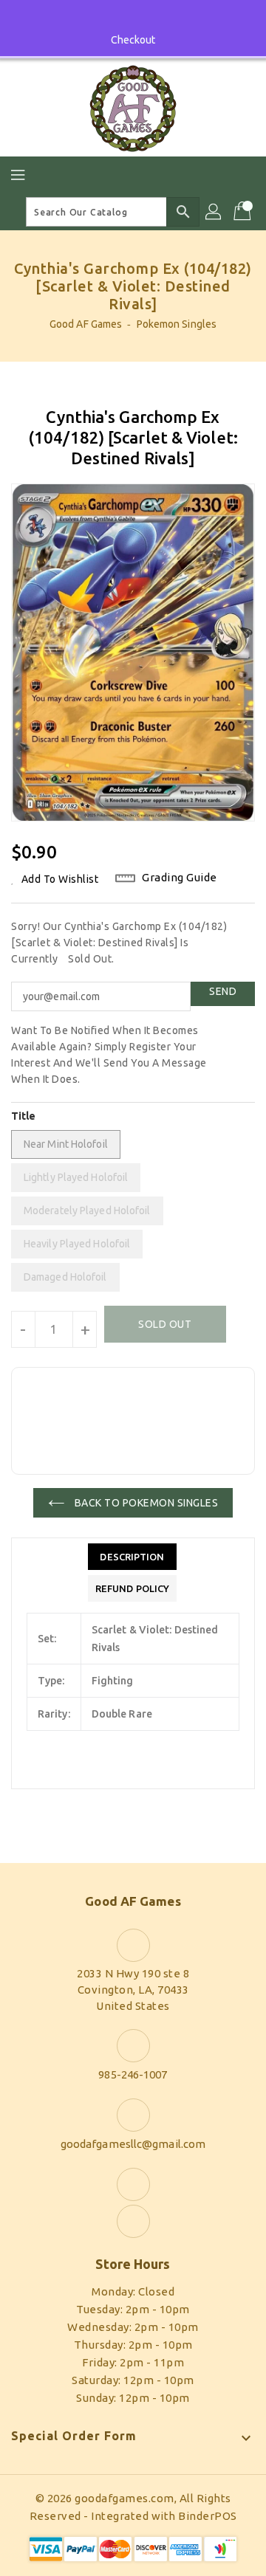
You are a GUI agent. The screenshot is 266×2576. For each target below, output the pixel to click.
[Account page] (214, 212)
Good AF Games (86, 324)
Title (24, 1116)
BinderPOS (208, 2516)
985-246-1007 (133, 2074)
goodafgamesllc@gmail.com (133, 2144)
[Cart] (244, 212)
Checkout (133, 40)
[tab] (132, 1557)
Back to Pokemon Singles (145, 1503)
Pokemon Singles (177, 324)
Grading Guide (180, 877)
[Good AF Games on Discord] (147, 17)
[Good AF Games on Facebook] (119, 17)
